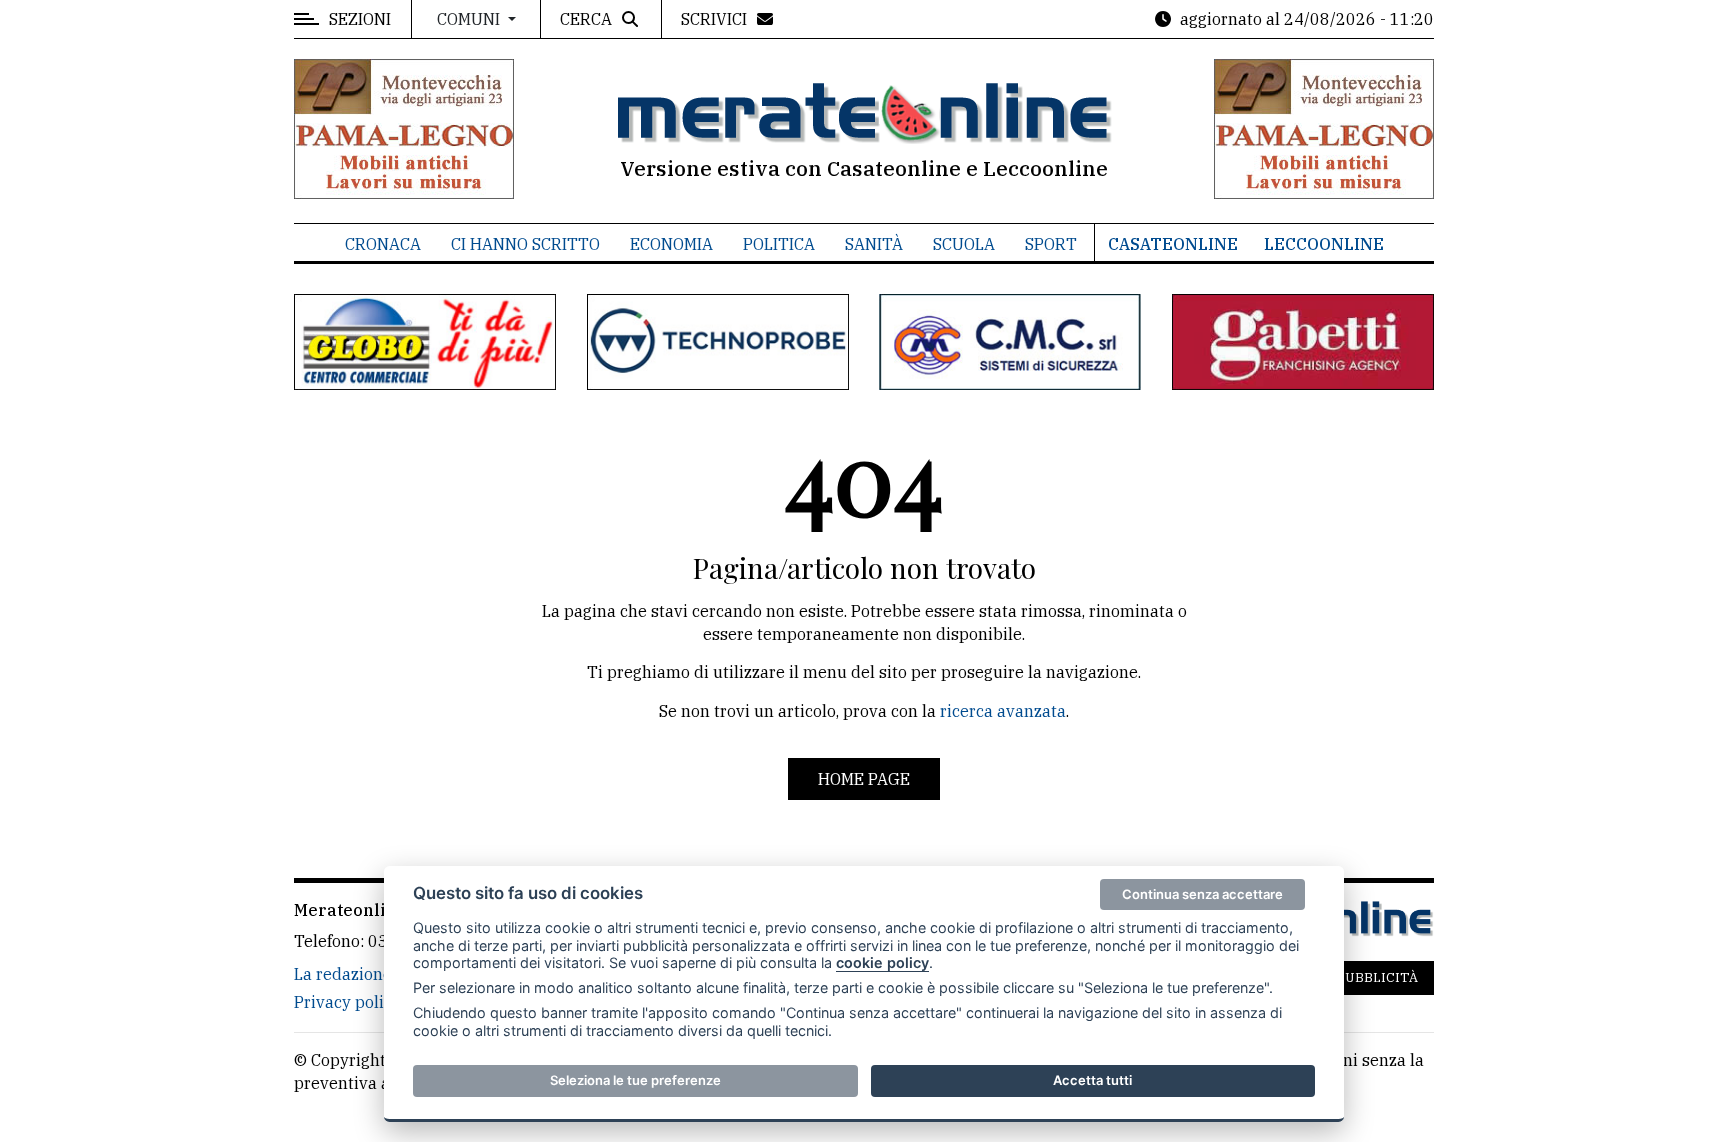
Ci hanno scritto (525, 244)
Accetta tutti (1092, 1080)
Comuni (470, 19)
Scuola (964, 244)
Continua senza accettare (1202, 894)
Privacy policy (347, 1002)
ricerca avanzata (1003, 711)
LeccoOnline (1324, 244)
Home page (864, 779)
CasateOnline (1173, 244)
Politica (779, 244)
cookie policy (882, 962)
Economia (671, 244)
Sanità (874, 244)
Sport (1051, 244)
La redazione (343, 974)
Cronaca (383, 244)
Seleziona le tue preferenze (635, 1080)
